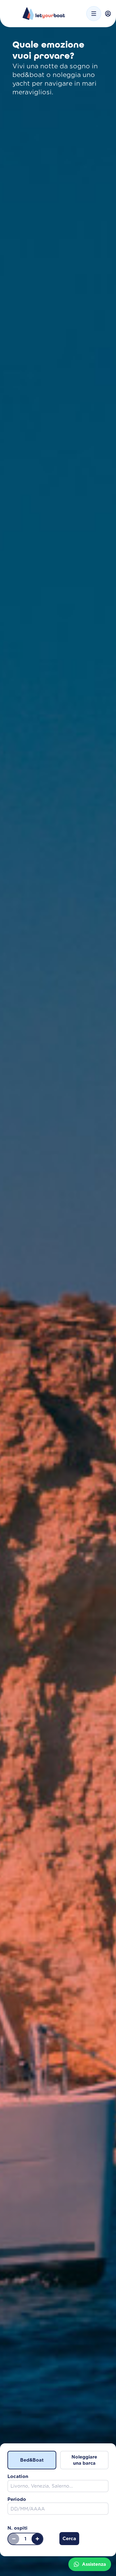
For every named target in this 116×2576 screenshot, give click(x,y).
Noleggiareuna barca (84, 2460)
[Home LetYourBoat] (44, 14)
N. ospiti (17, 2528)
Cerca (69, 2538)
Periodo (17, 2499)
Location (18, 2476)
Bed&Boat (32, 2460)
